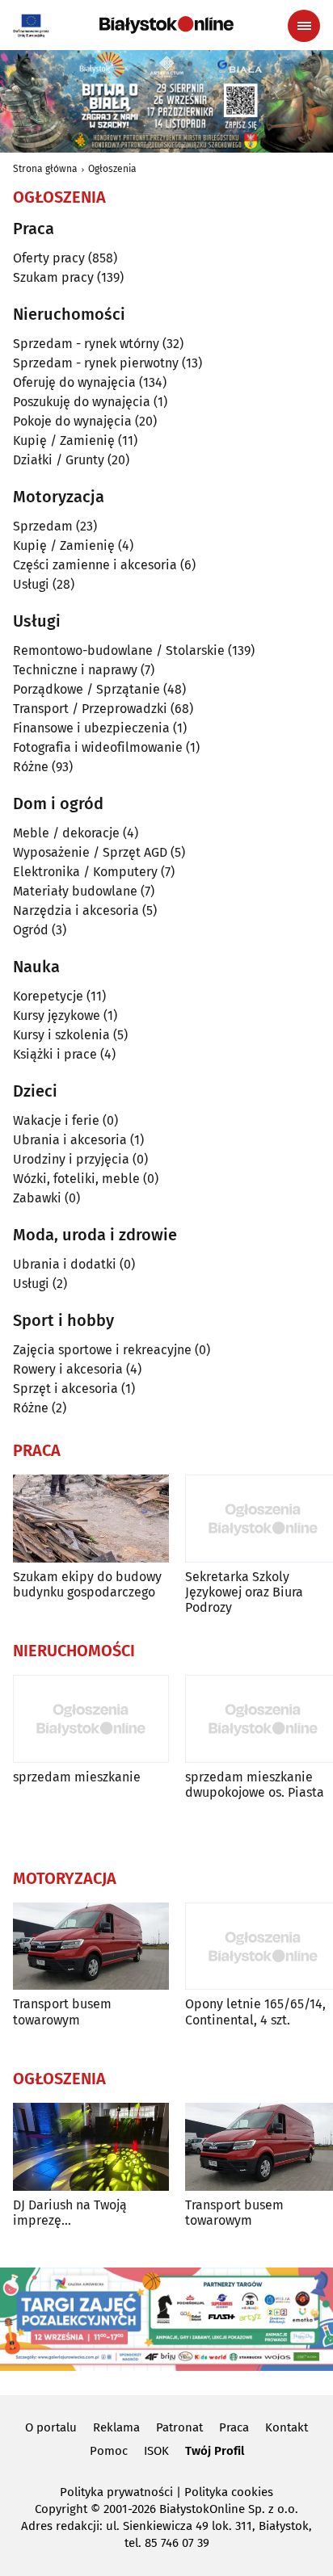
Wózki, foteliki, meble (76, 1179)
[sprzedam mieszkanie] (91, 1719)
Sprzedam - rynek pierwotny (96, 363)
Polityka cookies (229, 2492)
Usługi (31, 584)
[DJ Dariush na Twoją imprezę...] (91, 2147)
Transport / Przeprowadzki (90, 709)
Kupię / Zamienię (64, 441)
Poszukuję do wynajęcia (82, 402)
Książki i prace (55, 1054)
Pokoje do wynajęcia (72, 421)
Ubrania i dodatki (65, 1264)
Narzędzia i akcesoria (76, 910)
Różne (31, 767)
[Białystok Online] (166, 25)
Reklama (116, 2427)
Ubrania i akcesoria (70, 1140)
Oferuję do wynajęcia (74, 382)
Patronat (179, 2427)
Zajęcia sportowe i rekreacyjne (102, 1350)
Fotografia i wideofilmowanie (98, 747)
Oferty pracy (49, 258)
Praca (234, 2427)
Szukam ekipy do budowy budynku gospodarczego (87, 1584)
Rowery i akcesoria (68, 1369)
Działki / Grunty (59, 460)
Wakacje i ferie (56, 1120)
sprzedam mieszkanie (77, 1777)
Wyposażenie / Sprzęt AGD (90, 852)
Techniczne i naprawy (75, 670)
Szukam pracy (53, 277)
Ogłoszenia (112, 169)
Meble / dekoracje (66, 833)
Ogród (31, 930)
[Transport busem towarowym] (91, 1947)
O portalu (51, 2427)
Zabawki (37, 1198)
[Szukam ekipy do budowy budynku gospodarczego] (91, 1519)
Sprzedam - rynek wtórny (86, 344)
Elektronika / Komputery (85, 872)
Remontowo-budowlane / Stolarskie (119, 650)
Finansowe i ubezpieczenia (91, 728)
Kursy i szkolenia (61, 1035)
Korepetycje (48, 996)
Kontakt (287, 2427)
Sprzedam (43, 526)
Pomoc (109, 2451)
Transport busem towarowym (62, 2012)
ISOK (156, 2451)
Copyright (61, 2509)
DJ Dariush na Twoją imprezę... (70, 2213)
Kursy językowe (57, 1015)
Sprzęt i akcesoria (65, 1389)
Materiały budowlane (75, 891)
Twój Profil (215, 2451)
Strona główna (45, 169)
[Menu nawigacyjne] (304, 26)
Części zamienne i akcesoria (95, 565)
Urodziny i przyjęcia (71, 1159)
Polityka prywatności (116, 2492)
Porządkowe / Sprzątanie (86, 689)
